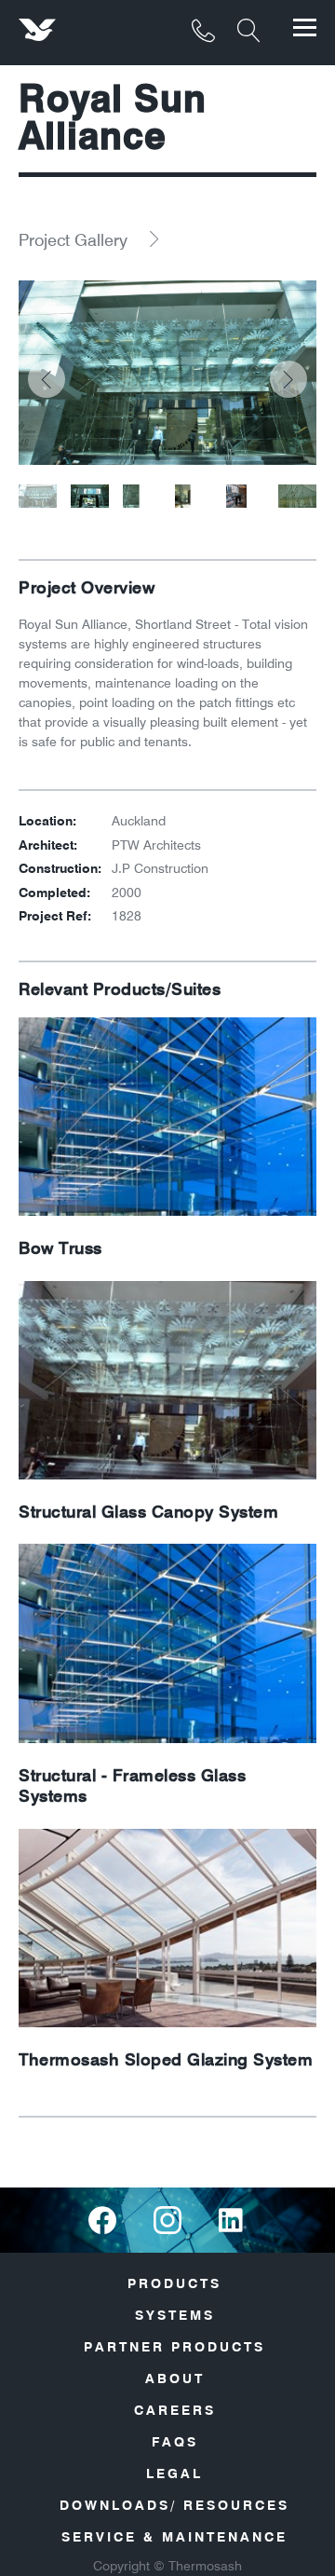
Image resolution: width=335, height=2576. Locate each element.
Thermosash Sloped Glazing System (166, 2060)
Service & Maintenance (174, 2537)
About (175, 2378)
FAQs (175, 2442)
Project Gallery (73, 240)
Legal (174, 2474)
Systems (175, 2315)
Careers (175, 2410)
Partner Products (174, 2347)
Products (174, 2283)
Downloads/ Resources (174, 2505)
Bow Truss (60, 1248)
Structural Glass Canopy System (148, 1512)
